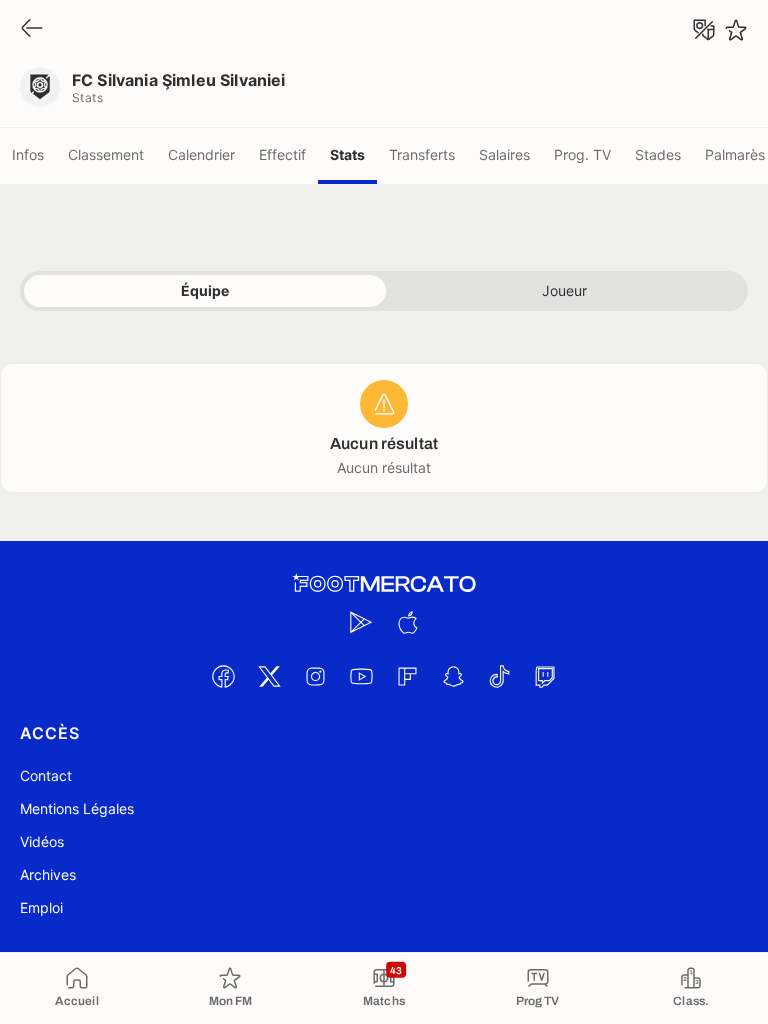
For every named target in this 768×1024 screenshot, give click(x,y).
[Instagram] (315, 676)
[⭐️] (736, 30)
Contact (46, 775)
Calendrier (201, 154)
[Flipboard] (407, 676)
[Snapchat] (453, 676)
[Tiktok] (499, 676)
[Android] (361, 622)
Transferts (422, 154)
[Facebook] (223, 676)
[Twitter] (269, 676)
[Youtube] (361, 676)
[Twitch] (545, 676)
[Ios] (407, 622)
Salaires (504, 154)
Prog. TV (582, 154)
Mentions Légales (77, 808)
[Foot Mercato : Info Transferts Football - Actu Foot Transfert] (384, 584)
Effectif (282, 154)
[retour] (32, 29)
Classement (106, 154)
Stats (347, 154)
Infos (28, 154)
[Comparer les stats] (704, 30)
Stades (658, 154)
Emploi (41, 907)
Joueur (564, 290)
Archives (48, 874)
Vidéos (42, 841)
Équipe (205, 290)
